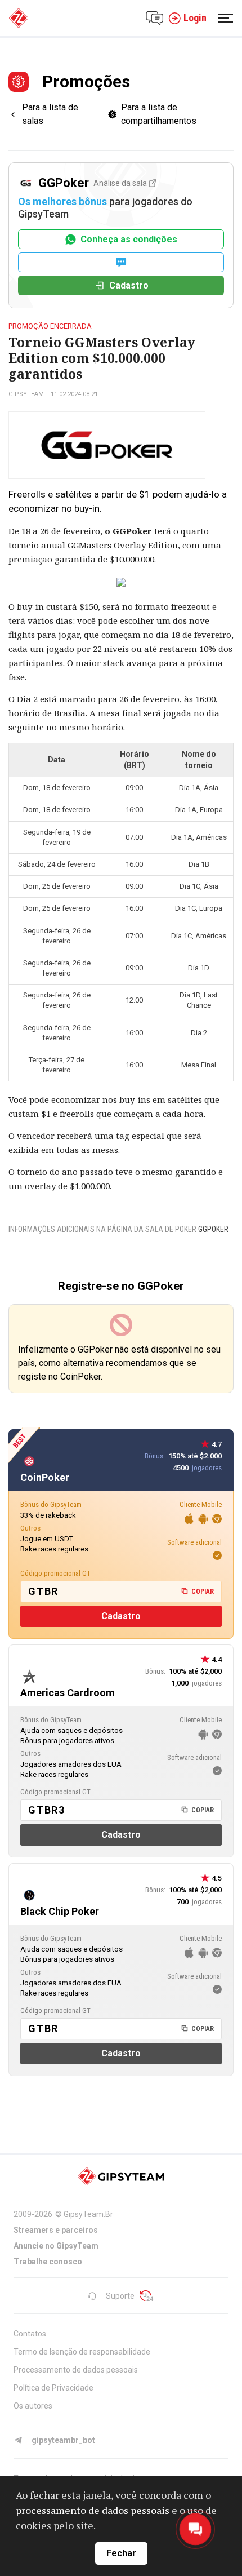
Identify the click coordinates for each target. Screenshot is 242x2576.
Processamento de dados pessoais (76, 2370)
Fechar (121, 2553)
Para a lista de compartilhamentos (159, 114)
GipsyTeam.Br (88, 2214)
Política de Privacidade (53, 2388)
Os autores (33, 2406)
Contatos (30, 2334)
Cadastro (129, 285)
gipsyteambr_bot (63, 2440)
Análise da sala (120, 183)
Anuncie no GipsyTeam (56, 2246)
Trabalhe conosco (48, 2262)
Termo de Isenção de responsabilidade (82, 2352)
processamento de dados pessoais (93, 2510)
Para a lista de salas (50, 114)
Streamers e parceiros (56, 2230)
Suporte (120, 2296)
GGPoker (132, 531)
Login (195, 18)
